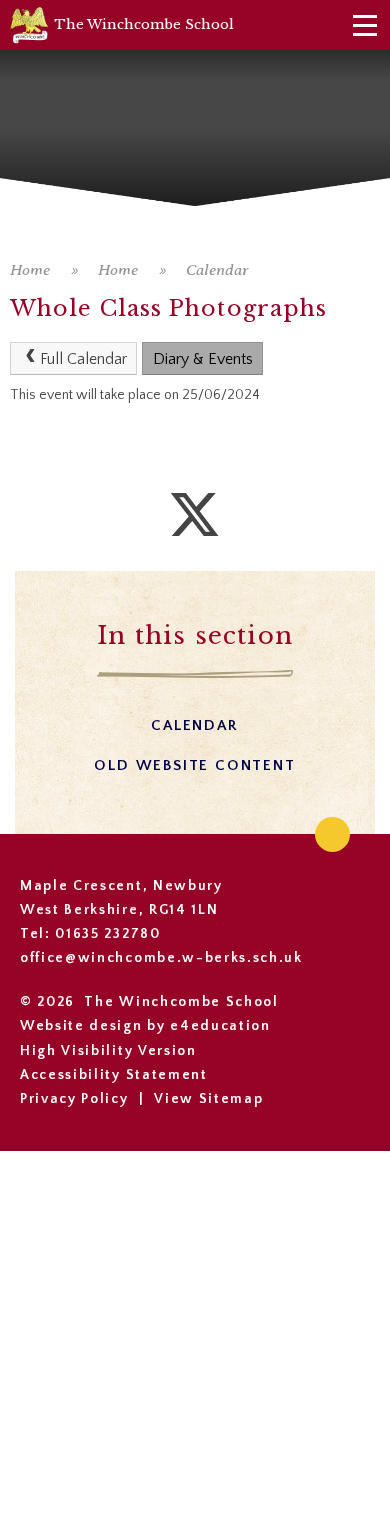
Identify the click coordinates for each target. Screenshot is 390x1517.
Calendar (217, 269)
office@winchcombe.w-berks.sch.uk (161, 958)
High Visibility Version (108, 1051)
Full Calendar (83, 359)
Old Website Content (194, 765)
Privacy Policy (74, 1099)
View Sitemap (208, 1099)
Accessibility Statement (114, 1075)
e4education (220, 1026)
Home (30, 269)
